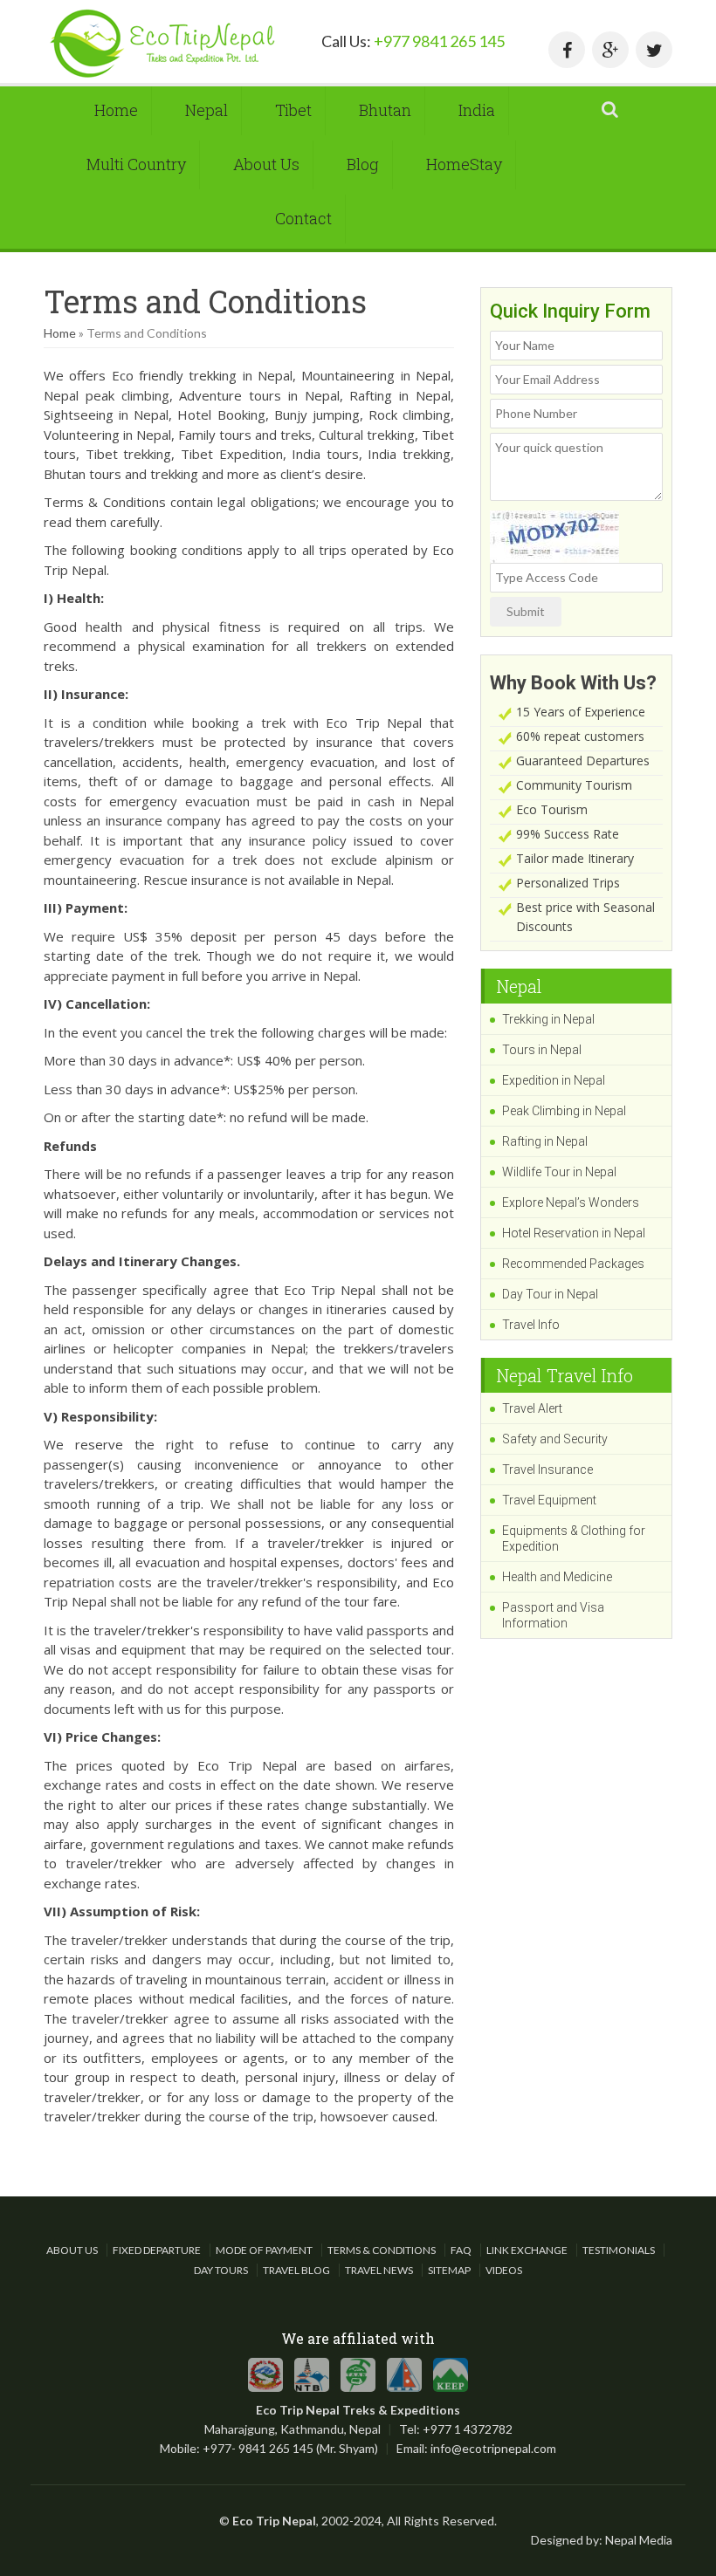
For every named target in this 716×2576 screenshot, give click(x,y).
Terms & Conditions (382, 2250)
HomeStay (464, 164)
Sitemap (449, 2270)
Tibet (293, 110)
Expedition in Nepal (554, 1080)
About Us (266, 164)
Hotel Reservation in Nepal (574, 1233)
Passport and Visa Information (553, 1615)
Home (116, 110)
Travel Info (531, 1325)
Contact (303, 218)
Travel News (379, 2270)
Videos (504, 2270)
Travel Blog (296, 2270)
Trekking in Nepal (548, 1019)
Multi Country (136, 164)
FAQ (461, 2250)
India (477, 110)
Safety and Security (555, 1439)
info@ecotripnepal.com (493, 2448)
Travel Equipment (549, 1500)
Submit (526, 611)
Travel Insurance (547, 1470)
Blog (363, 164)
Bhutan (385, 110)
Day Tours (221, 2270)
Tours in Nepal (542, 1050)
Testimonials (619, 2250)
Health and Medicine (557, 1577)
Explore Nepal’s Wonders (571, 1202)
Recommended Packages (573, 1264)
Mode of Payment (264, 2250)
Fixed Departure (157, 2250)
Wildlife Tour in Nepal (559, 1172)
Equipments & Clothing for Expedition (574, 1538)
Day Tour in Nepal (550, 1294)
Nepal (207, 110)
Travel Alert (532, 1408)
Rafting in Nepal (545, 1141)
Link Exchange (527, 2250)
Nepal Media (639, 2540)
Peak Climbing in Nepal (564, 1111)
